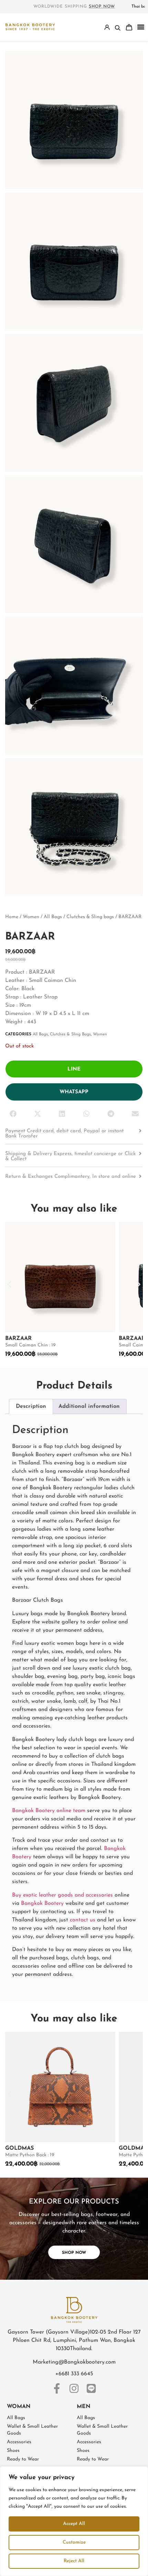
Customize (74, 2542)
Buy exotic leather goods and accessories (62, 1895)
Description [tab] (31, 1406)
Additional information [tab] (89, 1406)
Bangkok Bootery (42, 1903)
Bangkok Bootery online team (49, 1811)
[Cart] (129, 27)
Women (31, 917)
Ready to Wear (23, 2459)
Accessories (19, 2442)
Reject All (74, 2561)
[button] (141, 27)
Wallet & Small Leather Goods (32, 2430)
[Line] (91, 2388)
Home (12, 917)
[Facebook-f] (57, 2388)
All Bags (53, 917)
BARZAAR (18, 1339)
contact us (83, 1920)
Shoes (13, 2451)
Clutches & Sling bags (90, 917)
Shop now (102, 7)
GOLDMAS (19, 2148)
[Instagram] (74, 2388)
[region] (74, 2521)
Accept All (74, 2524)
